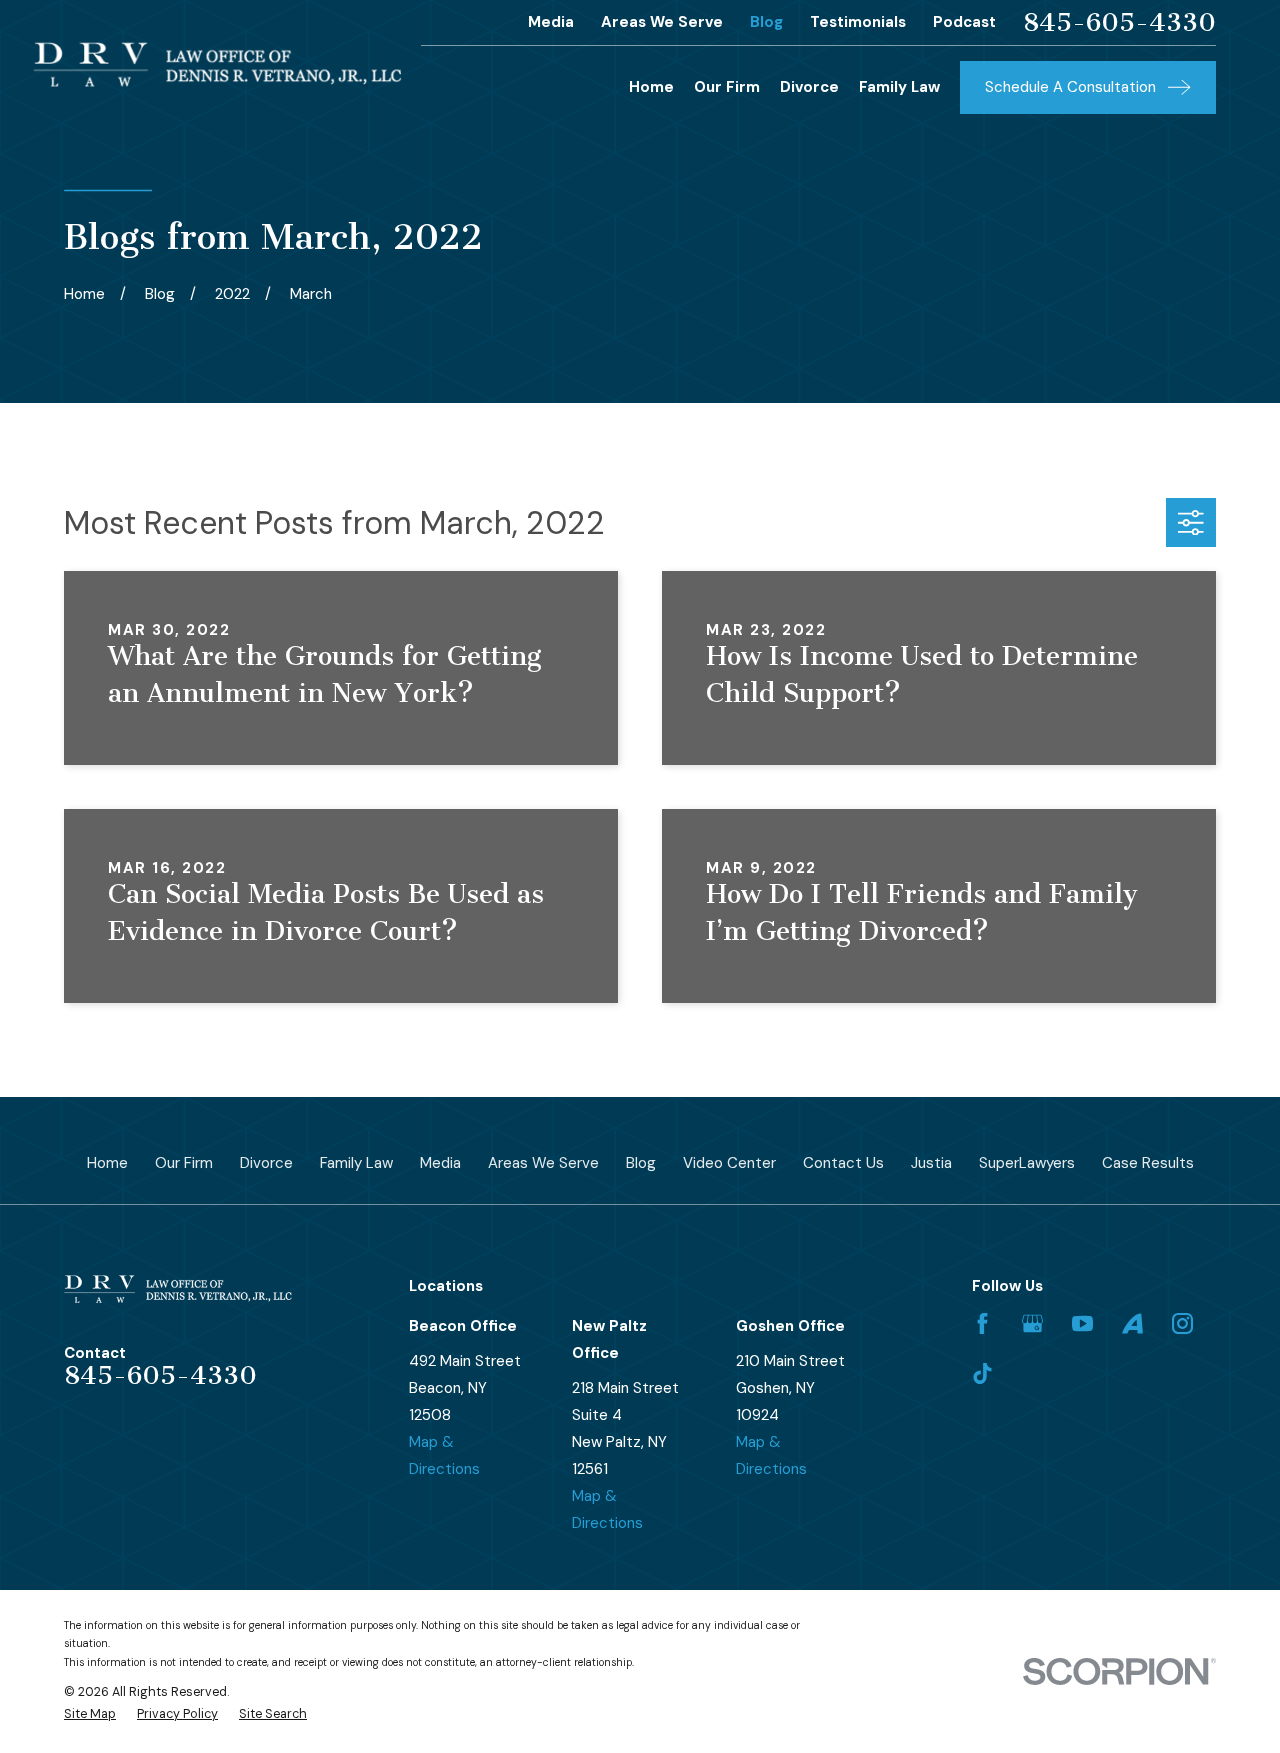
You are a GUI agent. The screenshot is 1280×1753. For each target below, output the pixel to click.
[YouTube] (1082, 1323)
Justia (931, 1163)
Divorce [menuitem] (809, 87)
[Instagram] (1182, 1323)
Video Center (729, 1163)
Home (107, 1163)
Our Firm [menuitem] (727, 87)
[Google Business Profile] (1032, 1323)
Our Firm (184, 1163)
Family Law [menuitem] (899, 87)
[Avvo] (1132, 1323)
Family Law (356, 1163)
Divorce (266, 1163)
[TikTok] (982, 1373)
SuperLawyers (1027, 1163)
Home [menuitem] (651, 87)
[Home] (217, 64)
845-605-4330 (1119, 23)
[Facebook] (982, 1323)
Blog (766, 22)
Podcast (964, 22)
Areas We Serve (662, 22)
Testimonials (858, 22)
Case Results (1148, 1163)
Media (551, 22)
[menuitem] (90, 1714)
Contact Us (843, 1163)
